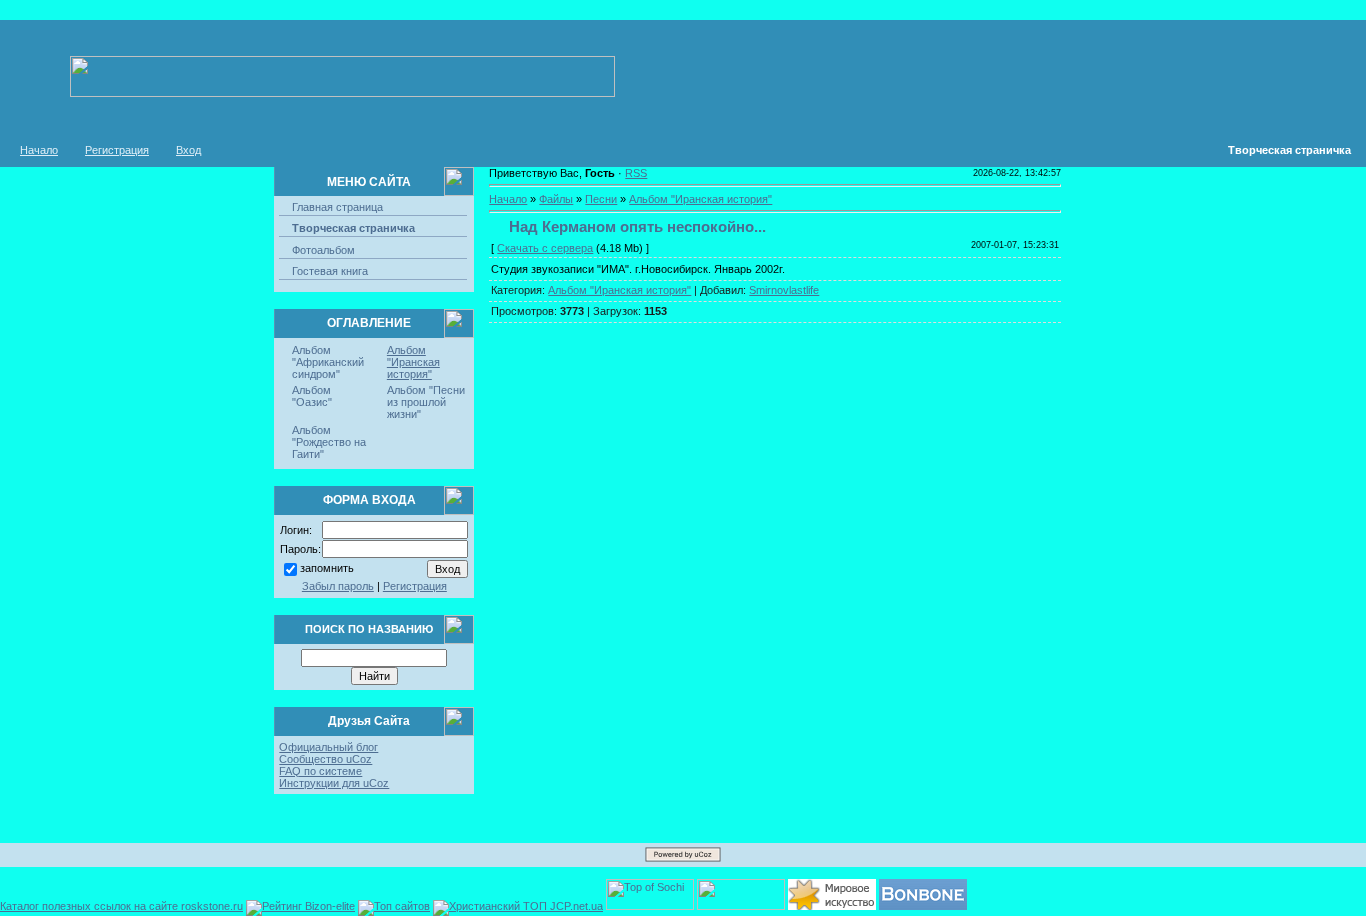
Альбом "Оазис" (312, 396)
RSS (636, 173)
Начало (39, 150)
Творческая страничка (353, 228)
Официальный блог (328, 747)
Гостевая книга (330, 271)
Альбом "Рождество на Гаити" (329, 442)
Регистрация (117, 150)
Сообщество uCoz (325, 759)
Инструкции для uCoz (334, 783)
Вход (188, 150)
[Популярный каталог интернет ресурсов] (923, 906)
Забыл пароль (338, 586)
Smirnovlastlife (784, 290)
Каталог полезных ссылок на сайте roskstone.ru (121, 906)
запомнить (327, 568)
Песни (601, 199)
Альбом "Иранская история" (413, 362)
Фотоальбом (323, 250)
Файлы (556, 199)
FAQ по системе (320, 771)
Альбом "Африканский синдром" (328, 362)
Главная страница (337, 207)
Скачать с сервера (545, 248)
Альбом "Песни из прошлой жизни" (426, 402)
